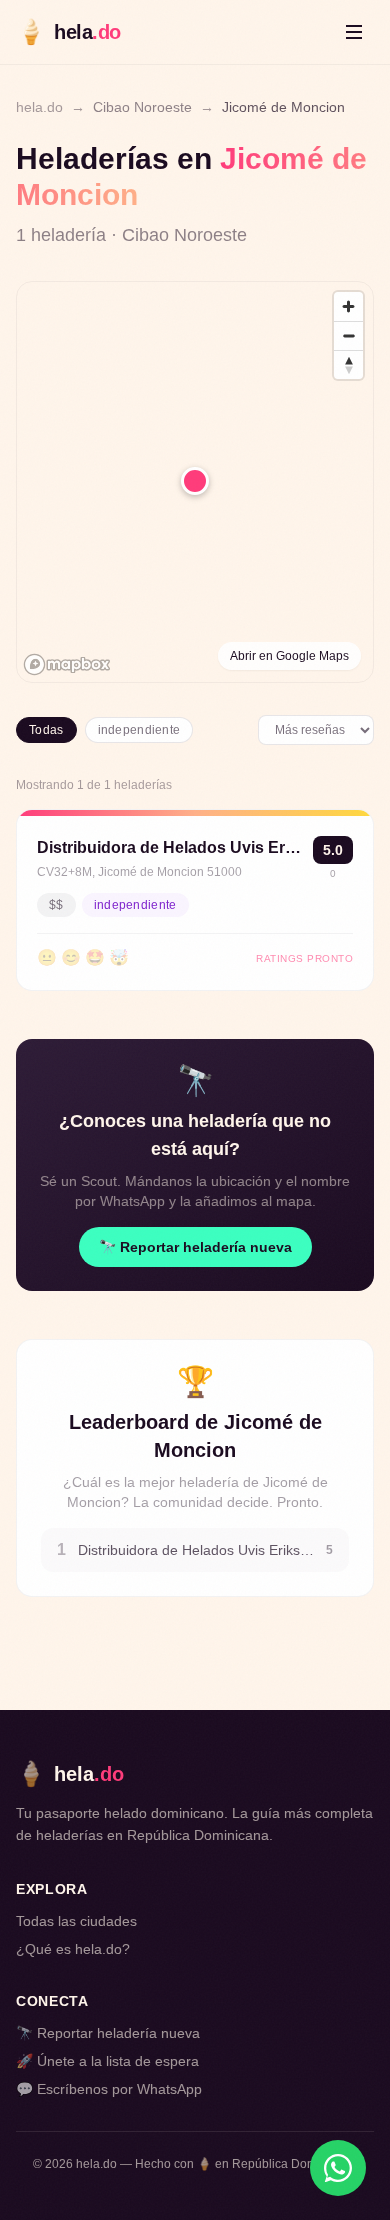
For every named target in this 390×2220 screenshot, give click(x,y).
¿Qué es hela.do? (73, 1949)
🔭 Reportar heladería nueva (195, 1247)
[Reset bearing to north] (348, 364)
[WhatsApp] (338, 2168)
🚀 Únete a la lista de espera (107, 2061)
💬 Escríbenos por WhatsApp (109, 2089)
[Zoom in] (348, 306)
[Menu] (354, 32)
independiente (139, 730)
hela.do (39, 107)
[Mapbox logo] (67, 664)
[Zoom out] (348, 335)
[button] (195, 481)
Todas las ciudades (76, 1921)
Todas (46, 730)
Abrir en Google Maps (289, 656)
